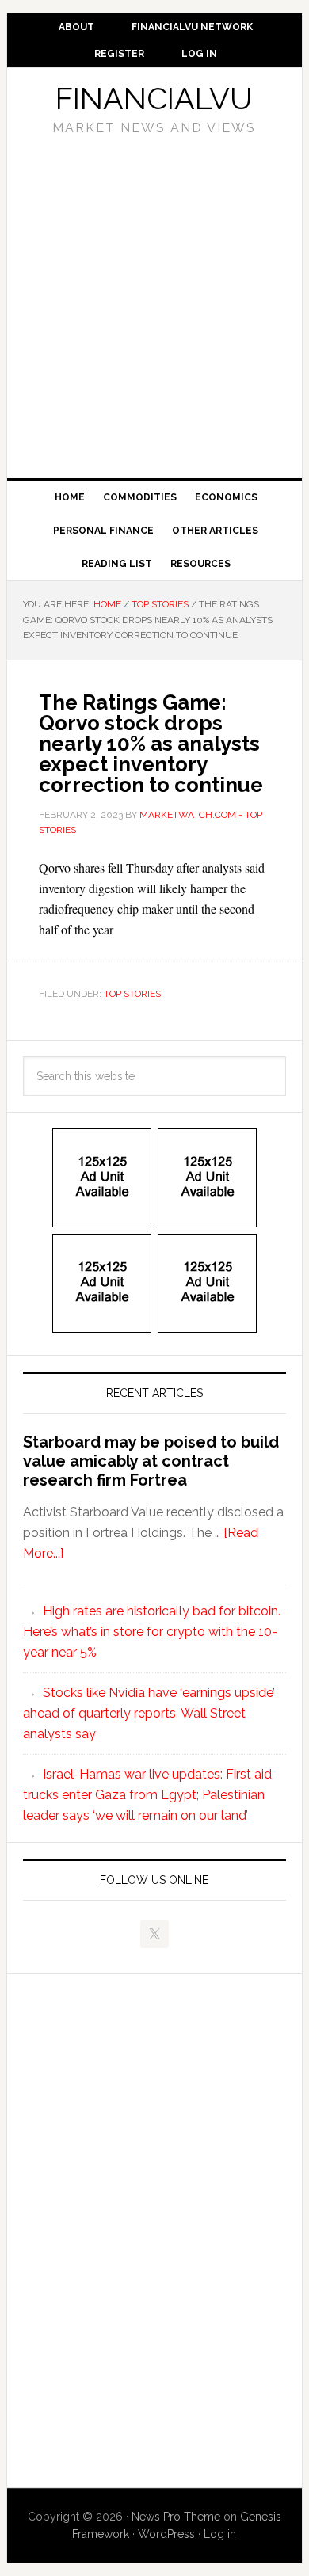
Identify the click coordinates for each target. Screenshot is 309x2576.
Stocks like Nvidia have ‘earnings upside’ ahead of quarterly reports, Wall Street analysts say (149, 1713)
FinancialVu (154, 99)
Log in (220, 2534)
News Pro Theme (176, 2517)
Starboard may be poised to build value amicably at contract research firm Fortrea (151, 1461)
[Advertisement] (154, 302)
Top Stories (132, 994)
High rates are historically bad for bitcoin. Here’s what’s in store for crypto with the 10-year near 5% (152, 1632)
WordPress (166, 2534)
